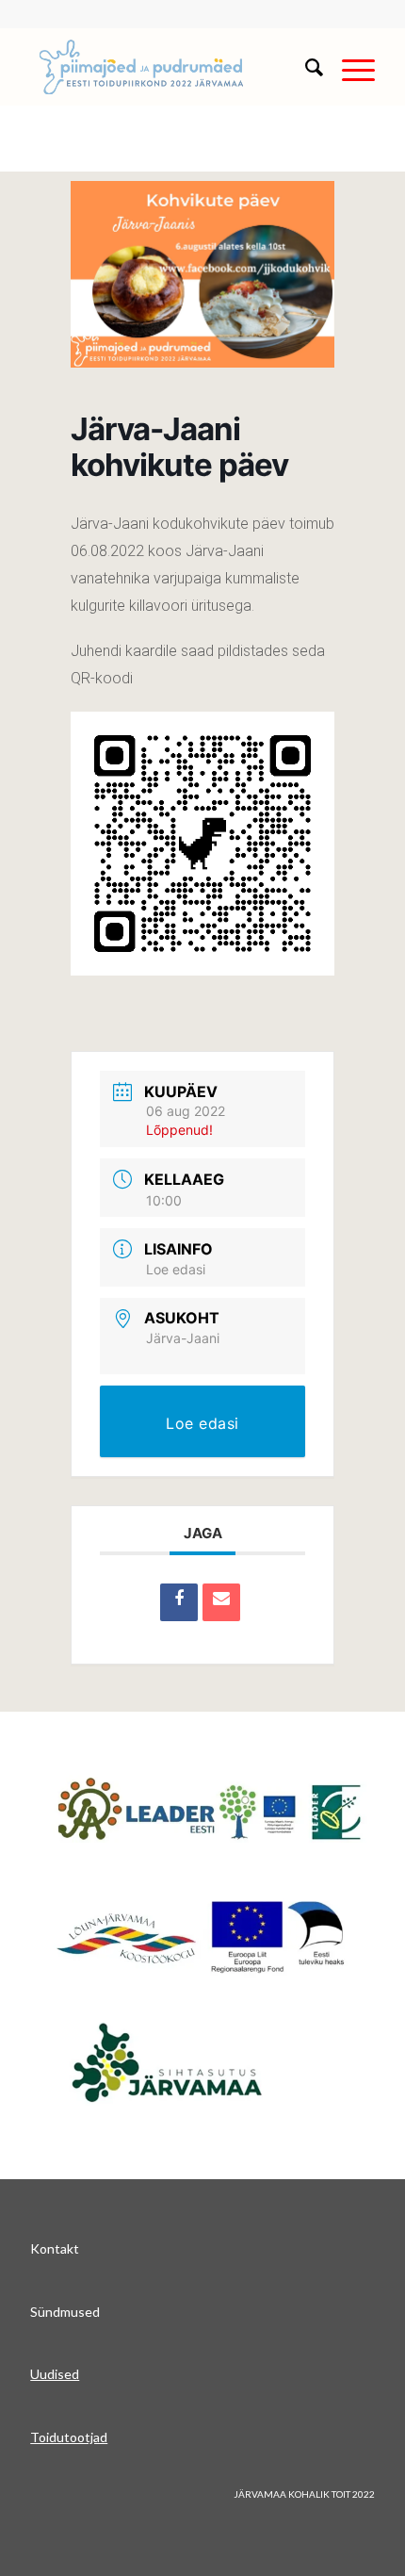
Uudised (55, 2374)
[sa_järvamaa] (195, 2061)
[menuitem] (305, 67)
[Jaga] (179, 1602)
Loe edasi (176, 1269)
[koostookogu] (202, 1936)
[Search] (305, 67)
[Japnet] (210, 1811)
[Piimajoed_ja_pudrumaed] (168, 67)
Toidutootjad (69, 2437)
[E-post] (221, 1602)
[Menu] (349, 67)
